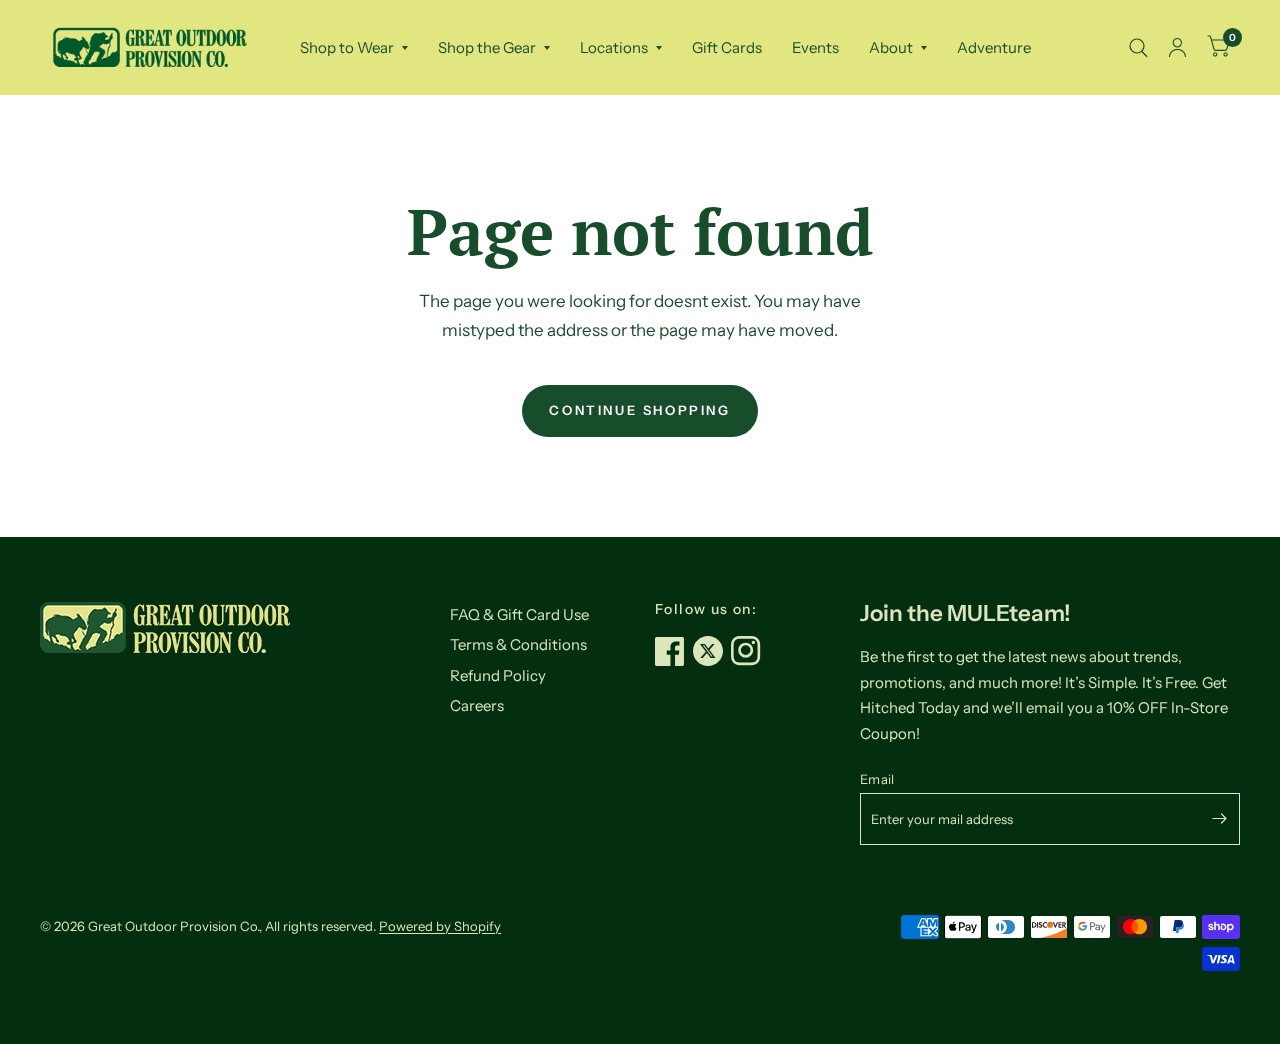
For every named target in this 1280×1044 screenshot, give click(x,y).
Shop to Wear (347, 47)
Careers (477, 705)
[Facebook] (674, 651)
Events (815, 47)
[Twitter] (712, 651)
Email (877, 779)
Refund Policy (498, 675)
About (891, 47)
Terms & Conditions (518, 644)
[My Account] (1177, 47)
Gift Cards (727, 47)
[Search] (1138, 47)
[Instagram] (750, 651)
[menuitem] (354, 48)
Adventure (994, 47)
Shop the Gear (487, 47)
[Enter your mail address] (1220, 819)
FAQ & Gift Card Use (519, 614)
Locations (614, 47)
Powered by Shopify (440, 926)
